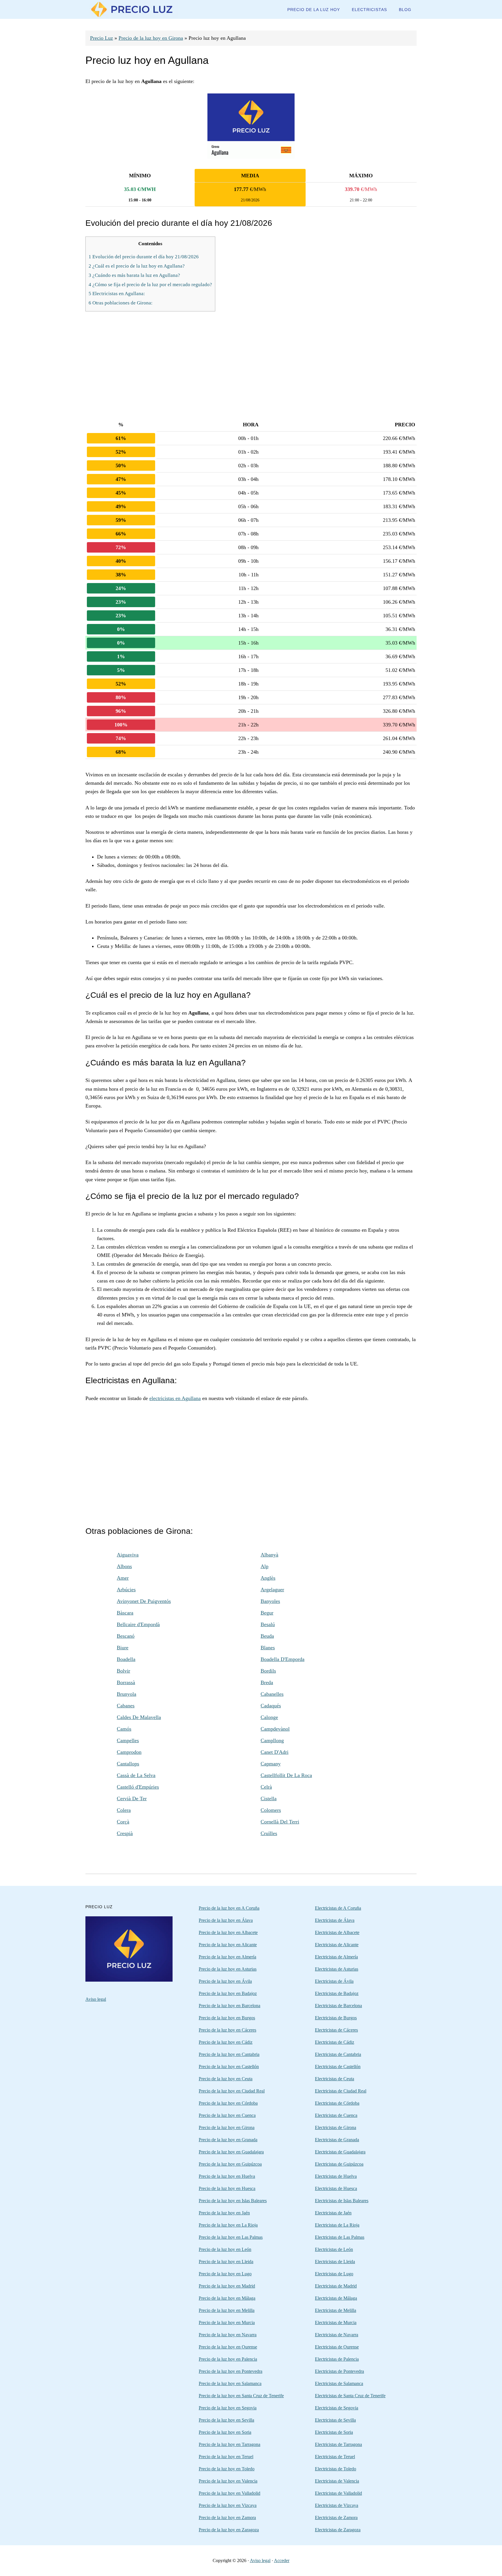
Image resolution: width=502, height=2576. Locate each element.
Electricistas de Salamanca (339, 2383)
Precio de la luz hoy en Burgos (227, 2018)
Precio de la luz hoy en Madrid (227, 2286)
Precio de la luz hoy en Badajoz (228, 1993)
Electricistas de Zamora (336, 2518)
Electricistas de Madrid (336, 2286)
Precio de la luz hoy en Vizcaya (228, 2505)
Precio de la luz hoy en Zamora (227, 2518)
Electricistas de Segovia (337, 2408)
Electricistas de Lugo (334, 2274)
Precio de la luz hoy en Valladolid (230, 2493)
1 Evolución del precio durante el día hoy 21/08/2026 (144, 257)
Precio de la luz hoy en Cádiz (226, 2042)
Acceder (282, 2560)
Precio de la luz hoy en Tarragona (230, 2444)
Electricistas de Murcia (336, 2322)
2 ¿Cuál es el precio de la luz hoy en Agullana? (137, 266)
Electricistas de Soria (334, 2432)
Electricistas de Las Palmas (340, 2237)
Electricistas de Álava (335, 1920)
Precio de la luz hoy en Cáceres (227, 2030)
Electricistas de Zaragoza (338, 2530)
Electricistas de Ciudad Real (341, 2091)
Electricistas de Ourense (337, 2347)
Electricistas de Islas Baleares (342, 2201)
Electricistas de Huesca (336, 2188)
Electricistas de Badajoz (337, 1993)
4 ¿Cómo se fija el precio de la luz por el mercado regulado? (150, 285)
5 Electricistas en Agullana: (117, 294)
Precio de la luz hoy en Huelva (227, 2176)
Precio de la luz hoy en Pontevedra (231, 2371)
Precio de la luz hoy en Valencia (228, 2481)
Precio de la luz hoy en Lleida (226, 2262)
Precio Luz (102, 38)
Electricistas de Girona (336, 2127)
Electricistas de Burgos (336, 2018)
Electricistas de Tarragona (338, 2444)
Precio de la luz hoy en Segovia (228, 2408)
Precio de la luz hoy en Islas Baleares (233, 2201)
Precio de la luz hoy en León (225, 2249)
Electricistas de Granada (337, 2140)
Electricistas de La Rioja (337, 2225)
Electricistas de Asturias (337, 1969)
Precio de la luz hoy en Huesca (227, 2188)
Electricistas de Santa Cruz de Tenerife (350, 2396)
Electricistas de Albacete (337, 1932)
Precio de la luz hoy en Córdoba (228, 2103)
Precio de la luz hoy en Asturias (228, 1969)
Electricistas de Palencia (337, 2359)
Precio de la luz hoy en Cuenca (227, 2115)
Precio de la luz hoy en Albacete (228, 1932)
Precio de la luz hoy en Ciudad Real (232, 2091)
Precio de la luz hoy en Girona (151, 38)
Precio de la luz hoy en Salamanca (230, 2383)
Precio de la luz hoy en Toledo (227, 2469)
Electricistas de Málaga (336, 2298)
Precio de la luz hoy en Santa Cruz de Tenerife (241, 2396)
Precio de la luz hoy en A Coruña (229, 1908)
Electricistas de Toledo (336, 2469)
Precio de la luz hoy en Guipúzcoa (230, 2164)
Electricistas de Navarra (337, 2335)
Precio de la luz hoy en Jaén (224, 2213)
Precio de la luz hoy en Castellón (229, 2067)
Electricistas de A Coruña (338, 1908)
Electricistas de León (334, 2249)
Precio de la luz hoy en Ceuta (226, 2079)
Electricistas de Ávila (334, 1981)
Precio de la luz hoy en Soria (225, 2432)
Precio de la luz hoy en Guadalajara (231, 2152)
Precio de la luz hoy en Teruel (226, 2457)
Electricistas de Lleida (335, 2262)
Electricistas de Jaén (333, 2213)
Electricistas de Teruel (335, 2457)
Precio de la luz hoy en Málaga (227, 2298)
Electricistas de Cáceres (336, 2030)
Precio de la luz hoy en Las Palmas (231, 2237)
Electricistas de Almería (336, 1957)
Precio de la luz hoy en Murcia (227, 2322)
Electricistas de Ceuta (335, 2079)
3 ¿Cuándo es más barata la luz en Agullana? (134, 275)
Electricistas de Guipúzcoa (339, 2164)
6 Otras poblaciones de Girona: (121, 303)
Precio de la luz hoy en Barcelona (230, 2006)
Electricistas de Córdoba (337, 2103)
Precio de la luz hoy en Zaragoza (229, 2530)
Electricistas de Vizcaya (337, 2505)
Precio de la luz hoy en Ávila (225, 1981)
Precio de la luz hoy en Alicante (228, 1945)
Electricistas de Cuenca (336, 2115)
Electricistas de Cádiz (335, 2042)
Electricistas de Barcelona (338, 2006)
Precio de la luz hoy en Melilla (227, 2310)
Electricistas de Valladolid (338, 2493)
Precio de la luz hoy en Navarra (228, 2335)
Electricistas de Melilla (336, 2310)
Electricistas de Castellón (338, 2067)
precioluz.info (132, 9)
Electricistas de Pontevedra (339, 2371)
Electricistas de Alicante (337, 1945)
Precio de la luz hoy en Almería (227, 1957)
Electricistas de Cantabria (338, 2054)
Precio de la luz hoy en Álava (226, 1920)
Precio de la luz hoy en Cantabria (229, 2054)
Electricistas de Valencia (337, 2481)
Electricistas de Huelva (336, 2176)
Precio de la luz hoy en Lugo (225, 2274)
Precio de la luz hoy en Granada (228, 2140)
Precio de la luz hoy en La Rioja (228, 2225)
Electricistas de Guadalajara (340, 2152)
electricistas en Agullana (175, 1398)
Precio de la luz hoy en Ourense (228, 2347)
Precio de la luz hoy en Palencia (228, 2359)
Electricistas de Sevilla (335, 2420)
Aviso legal (96, 1999)
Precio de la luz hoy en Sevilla (226, 2420)
